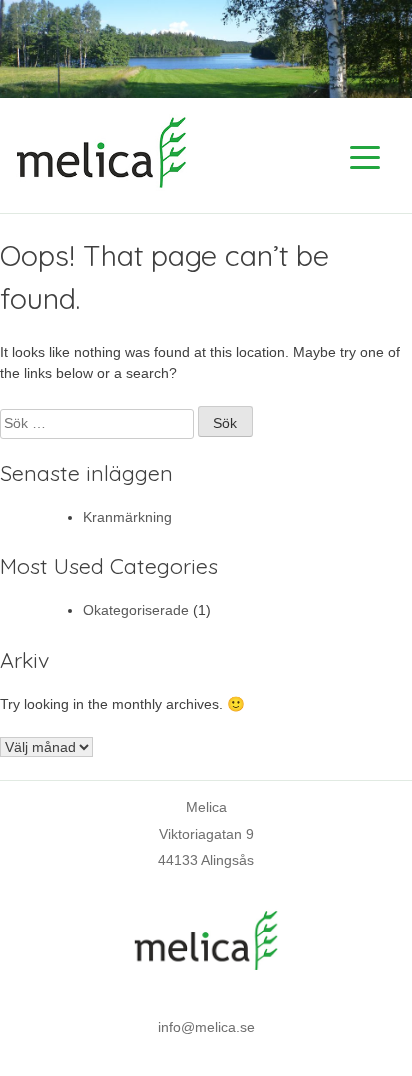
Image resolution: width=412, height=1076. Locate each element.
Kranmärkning (127, 517)
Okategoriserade (136, 610)
